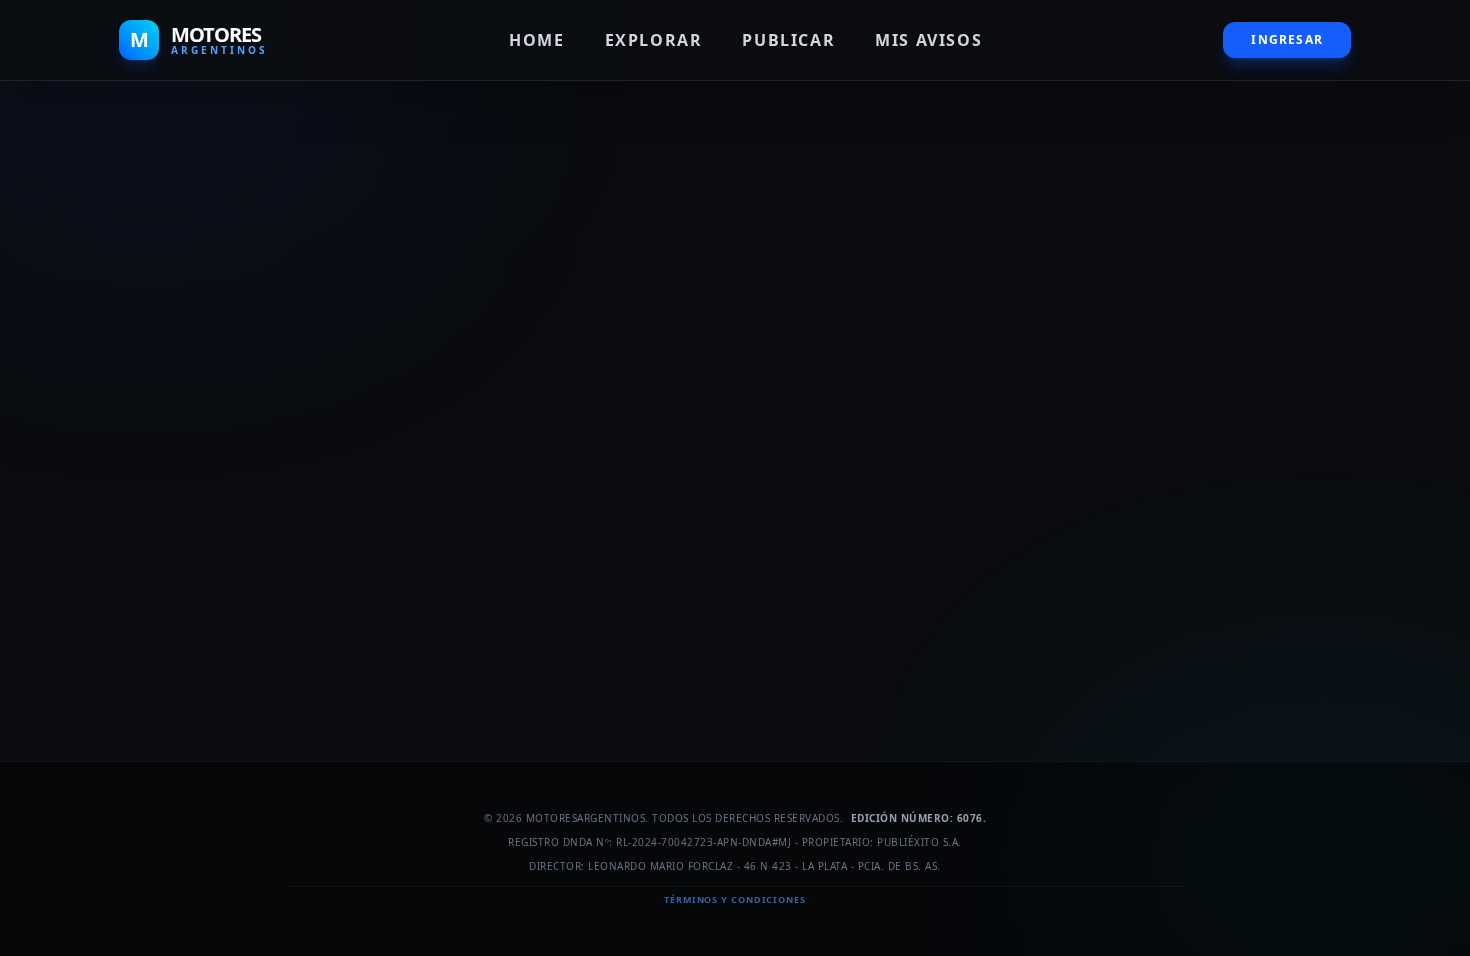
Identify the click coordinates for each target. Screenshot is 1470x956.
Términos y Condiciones (735, 899)
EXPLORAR (654, 40)
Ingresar (1287, 39)
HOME (536, 40)
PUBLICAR (788, 40)
